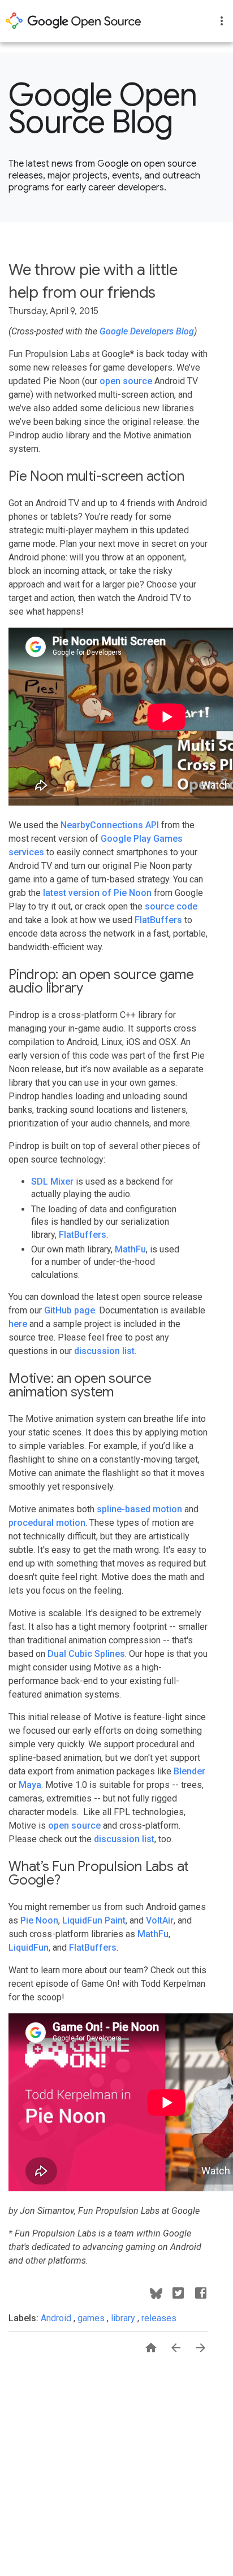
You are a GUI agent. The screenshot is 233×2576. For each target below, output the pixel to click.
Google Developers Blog (147, 331)
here (18, 1324)
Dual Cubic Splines (86, 1654)
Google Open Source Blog (103, 108)
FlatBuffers (158, 920)
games (92, 2318)
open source (126, 381)
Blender (189, 1771)
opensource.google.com (74, 21)
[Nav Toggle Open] (222, 21)
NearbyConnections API (110, 825)
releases (159, 2318)
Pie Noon (39, 1920)
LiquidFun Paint (94, 1920)
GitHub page (70, 1310)
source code (171, 906)
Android (57, 2318)
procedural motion (47, 1523)
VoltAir (160, 1920)
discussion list (104, 1351)
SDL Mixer (52, 1182)
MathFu (130, 1249)
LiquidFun (29, 1948)
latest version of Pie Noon (97, 893)
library (124, 2318)
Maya (30, 1785)
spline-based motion (139, 1509)
